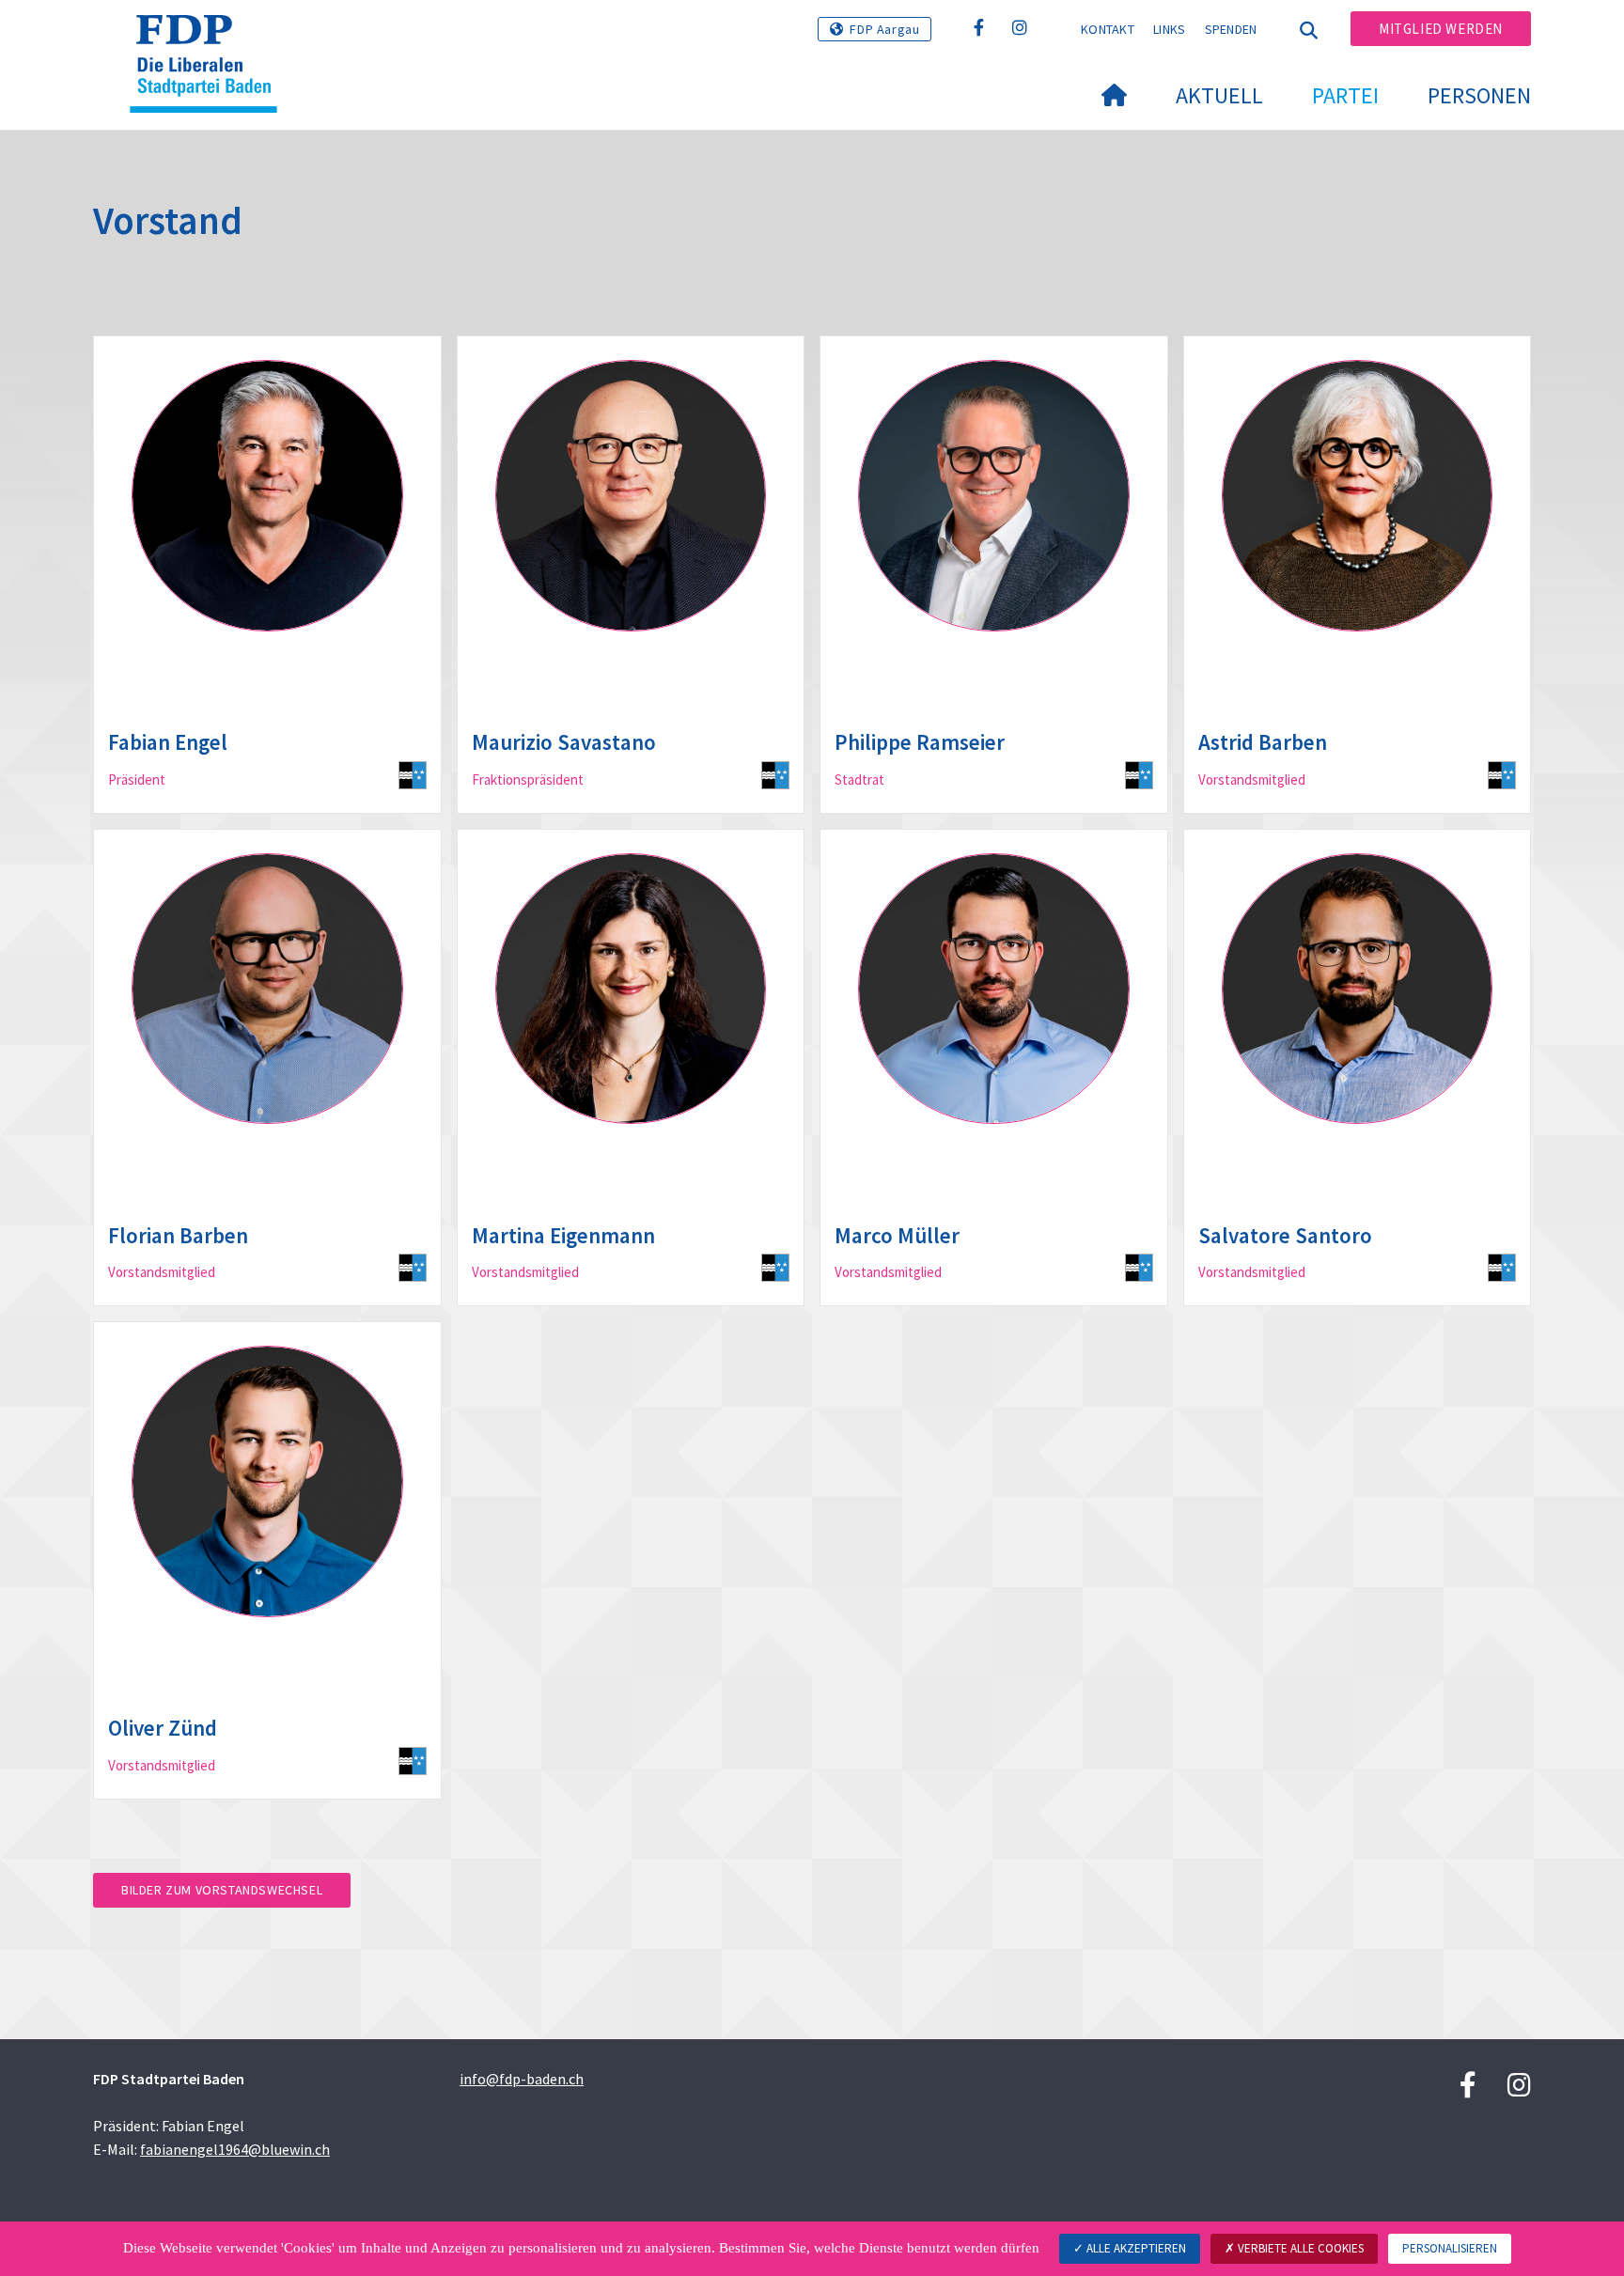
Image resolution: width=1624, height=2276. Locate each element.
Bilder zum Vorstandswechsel (222, 1890)
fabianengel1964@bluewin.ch (235, 2149)
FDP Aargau (884, 29)
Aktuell (1219, 95)
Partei (1345, 95)
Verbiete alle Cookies (1299, 2248)
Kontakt (1108, 29)
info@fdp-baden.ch (522, 2079)
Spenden (1231, 29)
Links (1170, 29)
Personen (1479, 95)
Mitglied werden (1441, 29)
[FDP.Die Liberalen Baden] (211, 39)
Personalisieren (1450, 2248)
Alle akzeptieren (1135, 2248)
